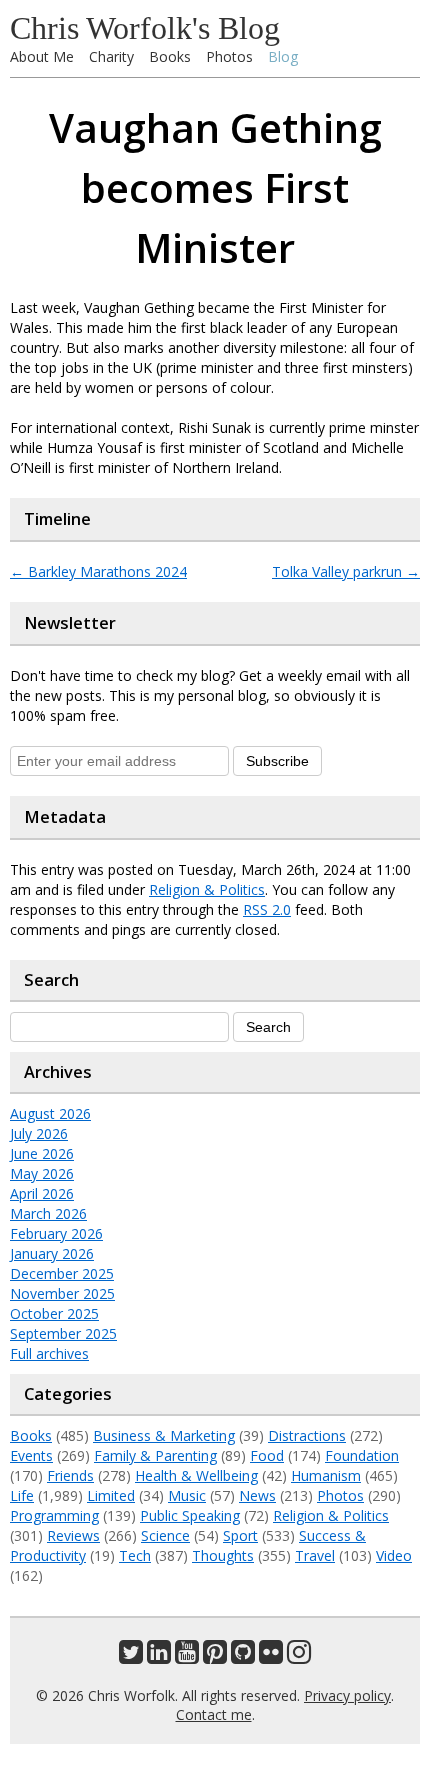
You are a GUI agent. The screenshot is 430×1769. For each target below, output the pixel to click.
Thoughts (223, 1555)
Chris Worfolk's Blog (145, 28)
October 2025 (54, 1313)
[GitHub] (243, 1656)
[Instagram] (299, 1656)
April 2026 (42, 1193)
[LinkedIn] (159, 1656)
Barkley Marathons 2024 (98, 571)
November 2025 (62, 1293)
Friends (70, 1475)
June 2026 (42, 1153)
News (257, 1495)
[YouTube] (187, 1656)
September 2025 (63, 1333)
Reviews (73, 1535)
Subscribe (277, 761)
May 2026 (42, 1173)
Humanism (326, 1475)
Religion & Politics (207, 889)
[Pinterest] (215, 1656)
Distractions (307, 1435)
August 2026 (50, 1113)
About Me (42, 56)
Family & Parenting (155, 1455)
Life (22, 1495)
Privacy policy (347, 1695)
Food (267, 1455)
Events (31, 1455)
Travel (315, 1555)
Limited (111, 1495)
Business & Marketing (164, 1435)
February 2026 (56, 1233)
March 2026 (48, 1213)
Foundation (362, 1455)
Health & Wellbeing (196, 1475)
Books (170, 56)
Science (165, 1535)
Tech (135, 1555)
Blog (283, 56)
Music (187, 1495)
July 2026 (39, 1133)
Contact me (214, 1714)
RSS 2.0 (267, 909)
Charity (111, 56)
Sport (240, 1535)
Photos (229, 56)
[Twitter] (131, 1656)
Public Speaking (190, 1515)
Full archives (49, 1353)
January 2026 (52, 1253)
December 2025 (62, 1273)
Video (394, 1555)
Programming (54, 1515)
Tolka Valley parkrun (346, 571)
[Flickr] (271, 1656)
